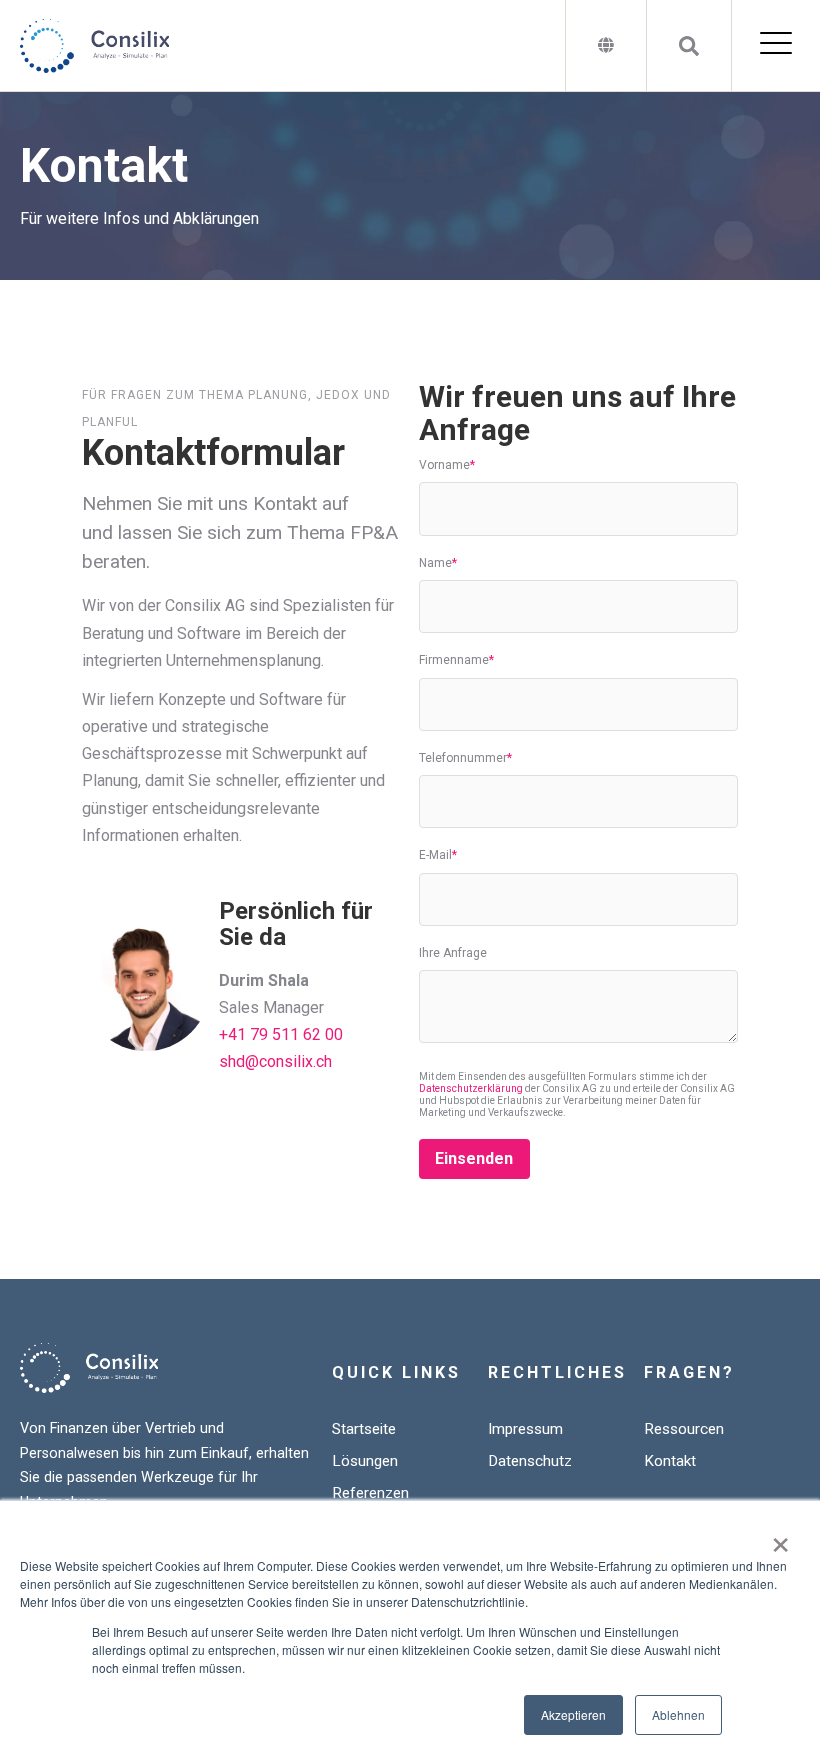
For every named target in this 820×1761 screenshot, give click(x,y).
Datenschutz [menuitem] (530, 1461)
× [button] (780, 1538)
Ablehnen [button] (678, 1714)
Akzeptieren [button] (573, 1714)
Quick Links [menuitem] (396, 1372)
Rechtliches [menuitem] (557, 1372)
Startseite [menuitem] (364, 1429)
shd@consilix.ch (275, 1061)
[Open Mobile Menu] (776, 45)
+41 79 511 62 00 (281, 1034)
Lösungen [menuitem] (365, 1461)
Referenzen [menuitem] (370, 1493)
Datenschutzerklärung (471, 1088)
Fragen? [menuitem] (689, 1372)
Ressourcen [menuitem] (684, 1429)
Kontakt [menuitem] (670, 1461)
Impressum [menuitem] (525, 1429)
